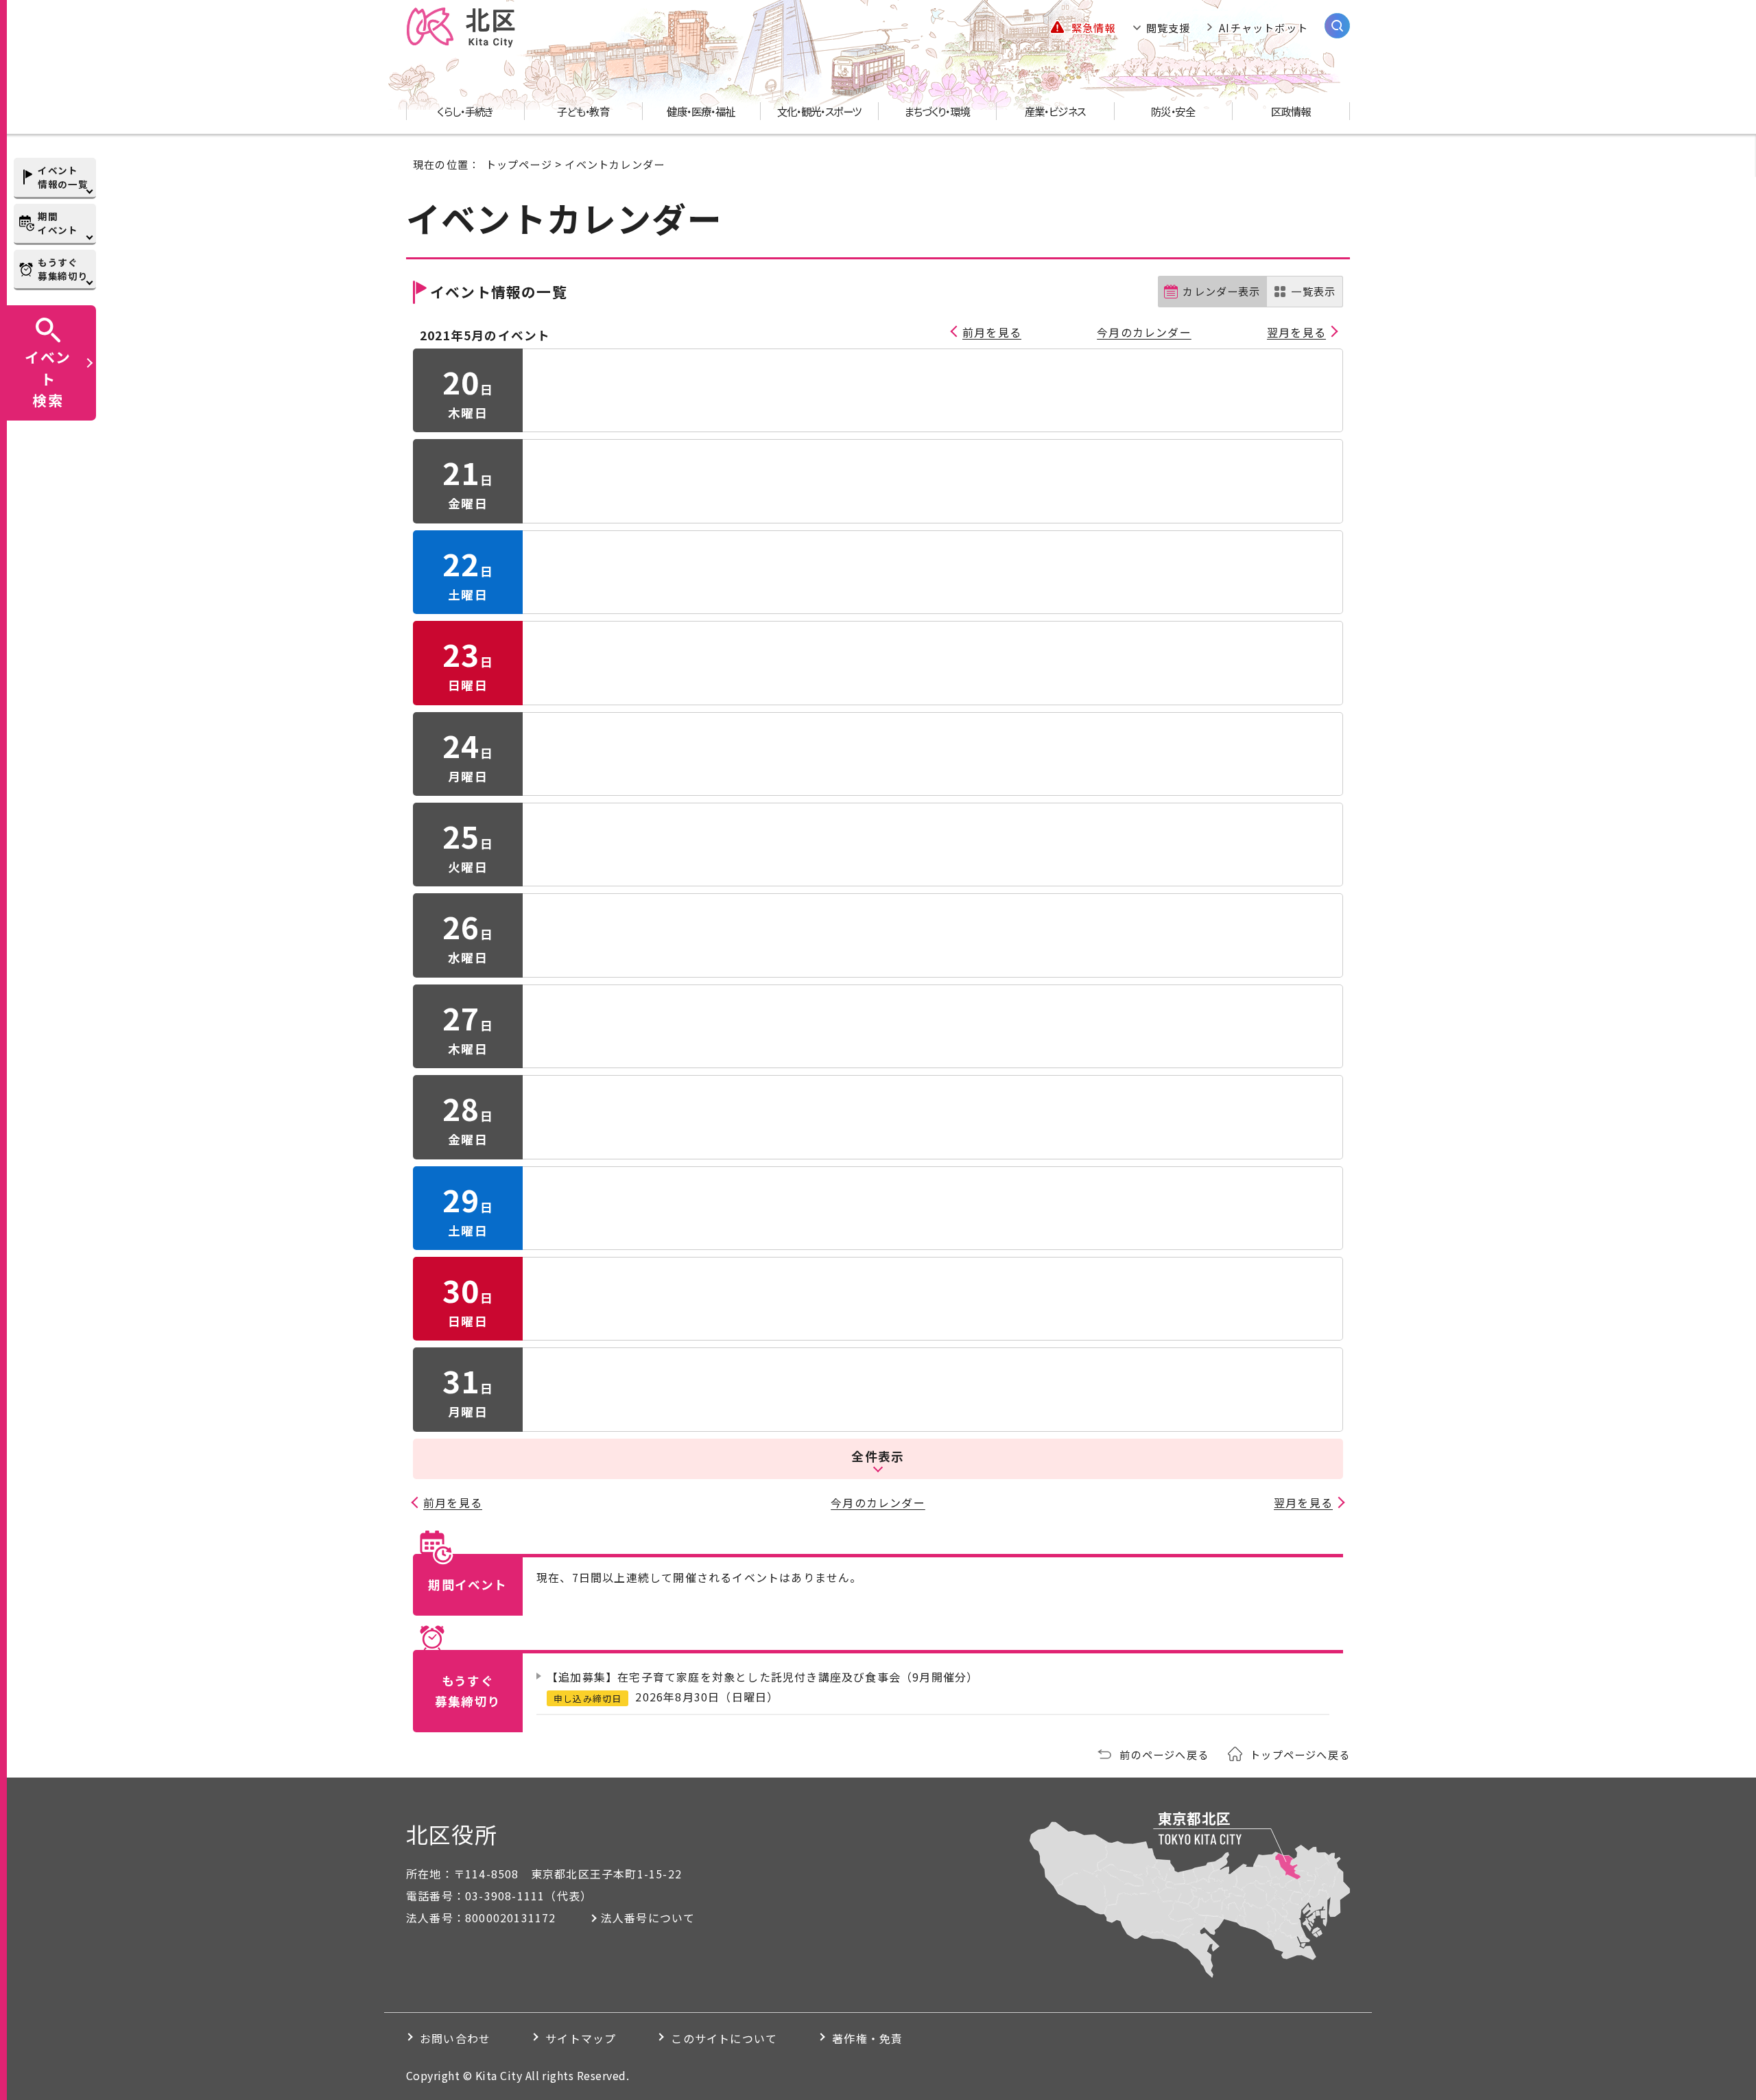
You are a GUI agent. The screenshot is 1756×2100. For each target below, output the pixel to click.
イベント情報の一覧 (63, 177)
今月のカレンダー (1144, 332)
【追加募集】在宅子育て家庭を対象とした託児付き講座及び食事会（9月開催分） (762, 1677)
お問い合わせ (455, 2038)
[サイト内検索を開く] (1337, 26)
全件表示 (878, 1456)
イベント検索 (48, 378)
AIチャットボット (1263, 27)
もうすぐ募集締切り (63, 269)
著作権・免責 (867, 2038)
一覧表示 (1313, 291)
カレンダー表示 (1221, 291)
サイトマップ (581, 2038)
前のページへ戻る (1164, 1754)
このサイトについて (724, 2038)
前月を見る (992, 332)
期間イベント (58, 223)
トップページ (519, 164)
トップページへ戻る (1300, 1754)
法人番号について (648, 1918)
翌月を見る (1296, 332)
